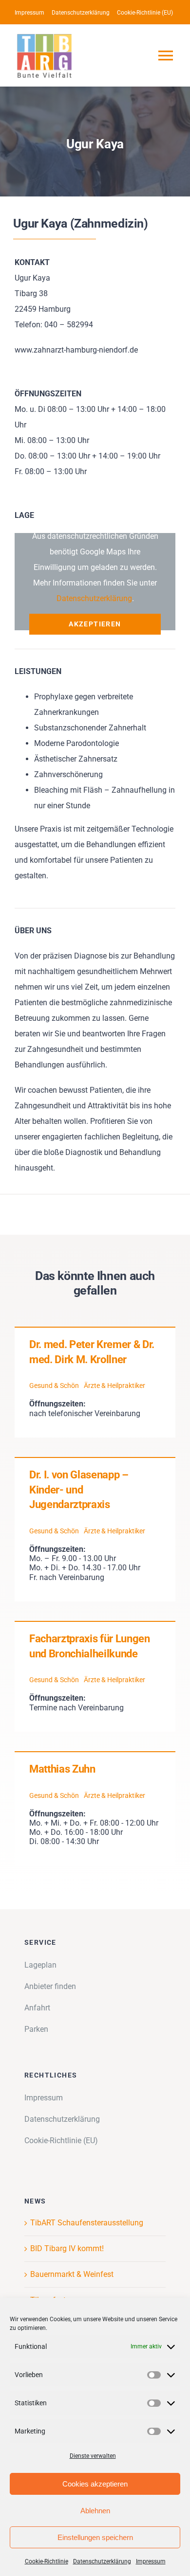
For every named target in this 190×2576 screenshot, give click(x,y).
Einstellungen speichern (95, 2537)
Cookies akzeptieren (95, 2484)
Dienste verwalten (93, 2456)
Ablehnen (95, 2511)
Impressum (151, 2561)
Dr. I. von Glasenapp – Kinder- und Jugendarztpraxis (79, 1490)
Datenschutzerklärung (102, 2561)
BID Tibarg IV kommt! (67, 2248)
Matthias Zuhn (62, 1769)
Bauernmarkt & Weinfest (72, 2274)
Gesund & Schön (54, 1386)
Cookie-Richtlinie (47, 2561)
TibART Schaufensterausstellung (87, 2223)
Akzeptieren (95, 624)
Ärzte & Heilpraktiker (114, 1386)
